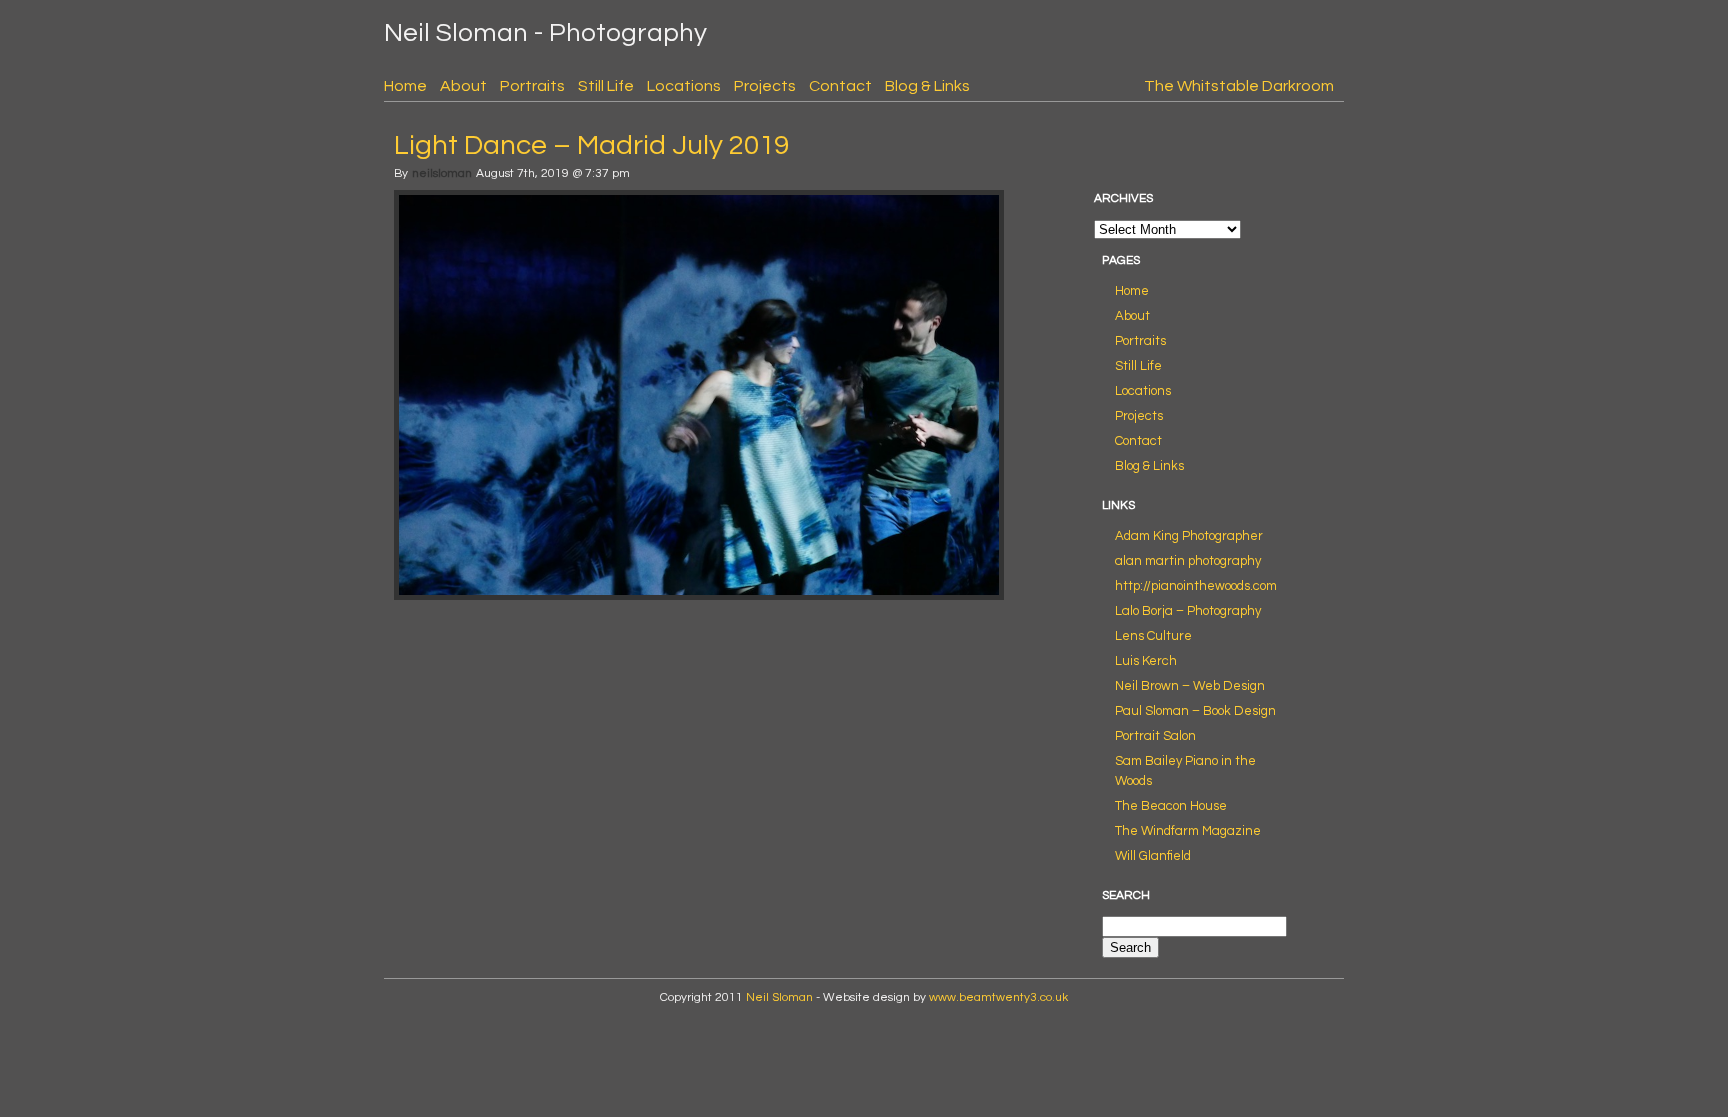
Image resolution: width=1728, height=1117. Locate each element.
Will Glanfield (1153, 856)
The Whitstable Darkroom (1239, 86)
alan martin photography (1188, 561)
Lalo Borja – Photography (1188, 611)
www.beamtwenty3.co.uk (998, 997)
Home (405, 86)
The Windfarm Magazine (1188, 831)
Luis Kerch (1146, 661)
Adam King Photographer (1189, 536)
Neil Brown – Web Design (1190, 686)
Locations (684, 86)
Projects (765, 86)
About (463, 86)
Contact (840, 86)
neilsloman (442, 173)
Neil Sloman (779, 997)
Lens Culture (1153, 636)
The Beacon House (1171, 806)
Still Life (606, 86)
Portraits (532, 86)
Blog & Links (927, 86)
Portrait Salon (1155, 736)
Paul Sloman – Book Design (1195, 711)
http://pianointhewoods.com (1196, 586)
